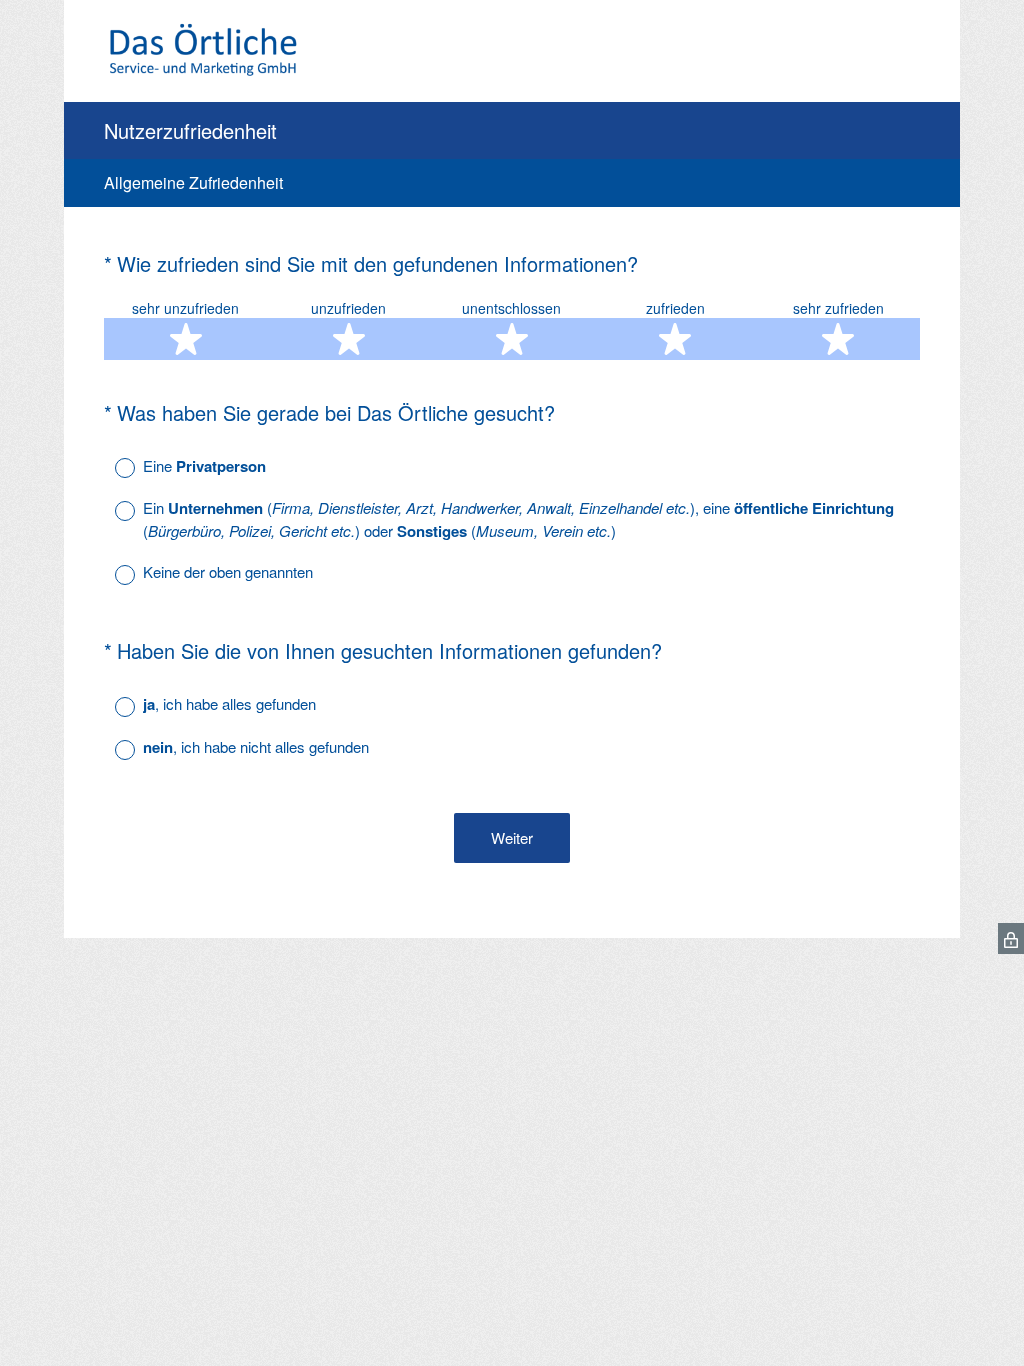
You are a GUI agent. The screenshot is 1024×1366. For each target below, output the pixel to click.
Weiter (512, 837)
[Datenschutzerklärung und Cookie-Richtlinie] (1011, 938)
